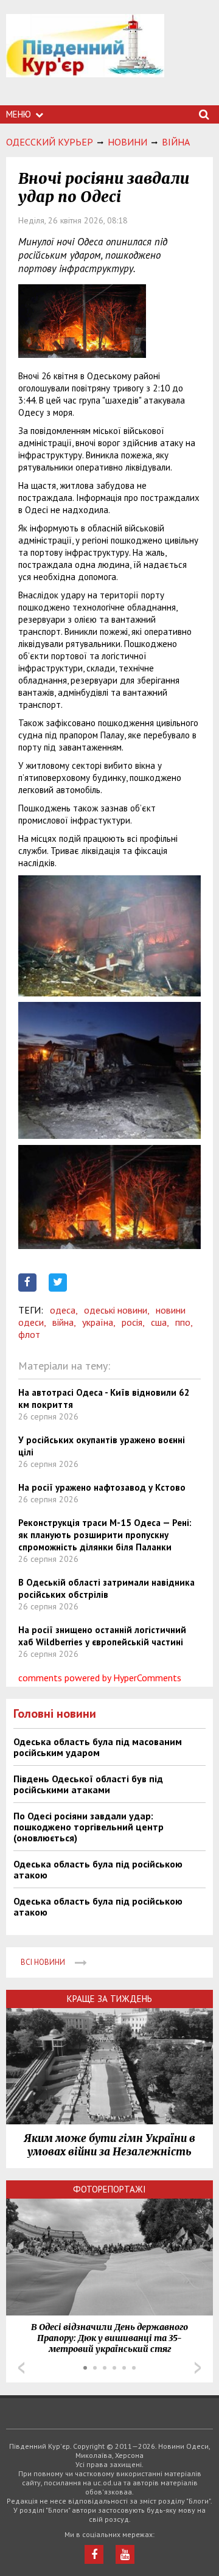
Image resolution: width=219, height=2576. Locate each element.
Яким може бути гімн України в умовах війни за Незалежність (109, 2145)
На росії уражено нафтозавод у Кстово (102, 1487)
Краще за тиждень (109, 1999)
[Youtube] (125, 2554)
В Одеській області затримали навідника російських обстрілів (106, 1588)
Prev (21, 2368)
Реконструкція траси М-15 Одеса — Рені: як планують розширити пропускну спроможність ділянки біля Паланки (105, 1535)
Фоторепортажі (109, 2189)
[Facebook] (94, 2554)
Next (198, 2368)
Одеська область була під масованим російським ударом (98, 1747)
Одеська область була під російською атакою (98, 1869)
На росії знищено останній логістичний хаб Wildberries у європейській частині (102, 1636)
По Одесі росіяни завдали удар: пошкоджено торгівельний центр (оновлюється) (89, 1827)
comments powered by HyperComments (100, 1678)
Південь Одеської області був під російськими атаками (88, 1784)
